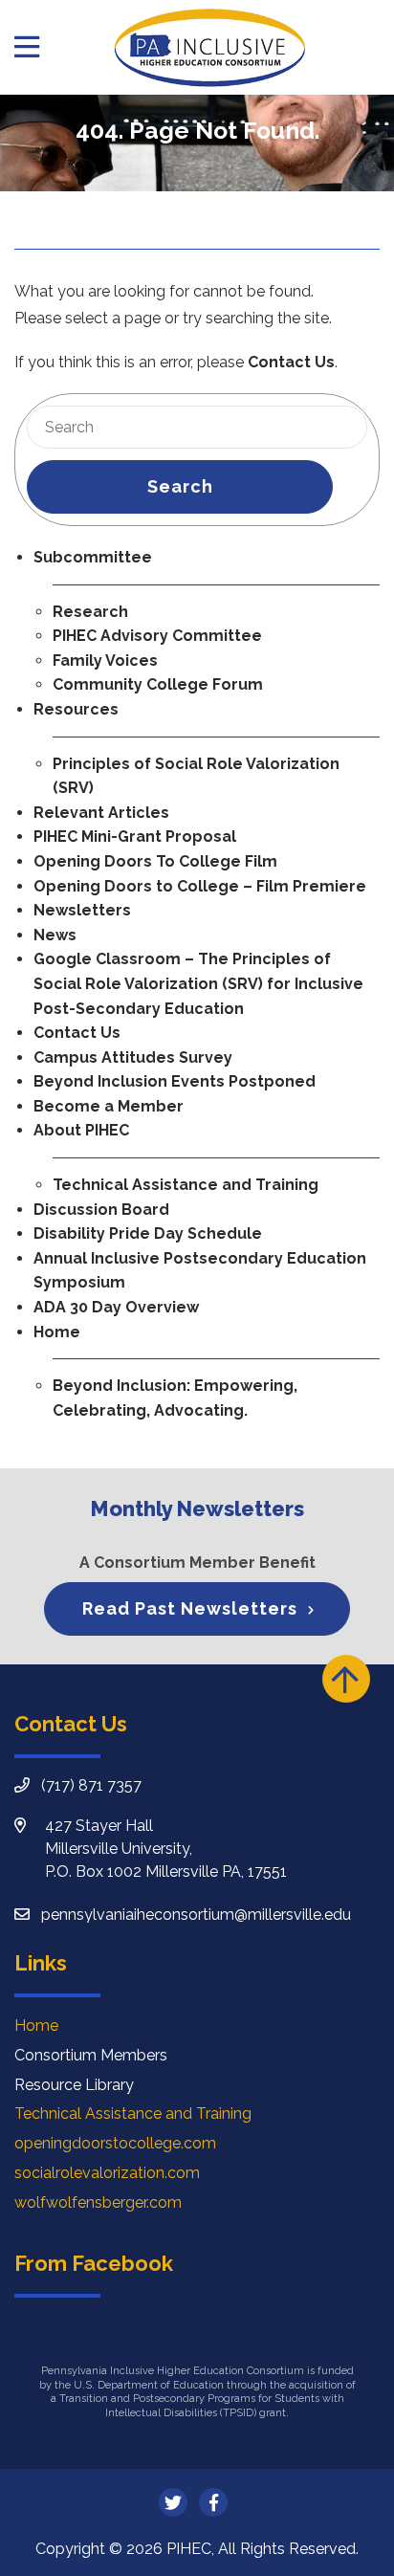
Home (57, 1332)
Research (90, 612)
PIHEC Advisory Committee (157, 636)
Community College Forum (158, 684)
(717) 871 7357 (91, 1785)
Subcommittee (93, 557)
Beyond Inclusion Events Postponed (175, 1081)
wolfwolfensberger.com (98, 2202)
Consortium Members (91, 2055)
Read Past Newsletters (190, 1608)
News (55, 935)
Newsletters (82, 910)
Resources (76, 709)
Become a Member (109, 1106)
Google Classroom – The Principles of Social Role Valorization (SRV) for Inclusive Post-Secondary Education (198, 983)
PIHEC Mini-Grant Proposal (135, 837)
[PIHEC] (209, 47)
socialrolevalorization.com (107, 2173)
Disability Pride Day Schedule (148, 1233)
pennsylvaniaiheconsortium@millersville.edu (196, 1915)
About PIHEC (81, 1130)
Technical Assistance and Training (186, 1185)
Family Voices (105, 661)
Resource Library (74, 2085)
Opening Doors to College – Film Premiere (200, 886)
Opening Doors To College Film (155, 861)
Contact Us (291, 362)
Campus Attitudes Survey (133, 1057)
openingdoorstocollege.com (115, 2143)
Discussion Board (101, 1210)
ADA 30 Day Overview (116, 1307)
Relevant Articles (101, 813)
